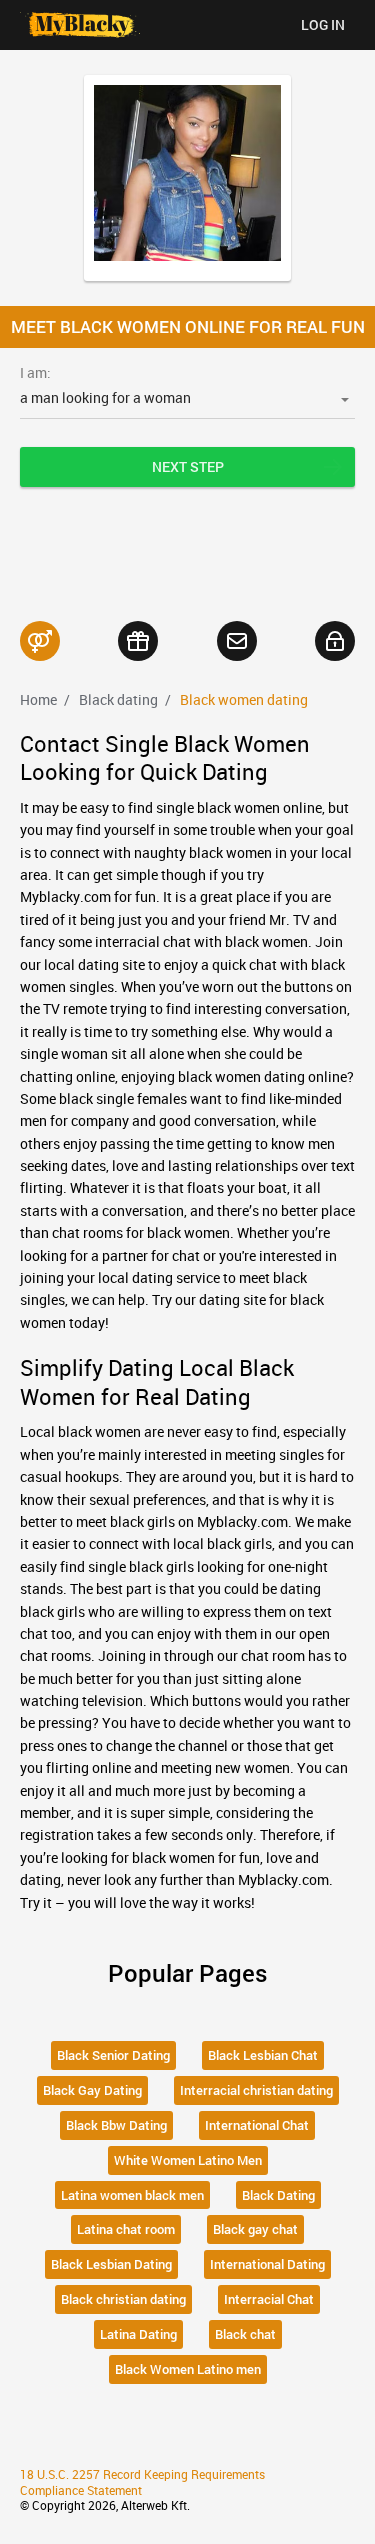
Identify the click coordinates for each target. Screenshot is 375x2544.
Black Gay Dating (92, 2090)
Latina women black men (132, 2195)
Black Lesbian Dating (111, 2264)
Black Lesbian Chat (263, 2055)
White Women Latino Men (188, 2160)
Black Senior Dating (113, 2055)
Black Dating (278, 2195)
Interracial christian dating (256, 2090)
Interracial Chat (269, 2299)
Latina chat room (126, 2229)
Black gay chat (255, 2229)
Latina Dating (138, 2334)
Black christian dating (123, 2299)
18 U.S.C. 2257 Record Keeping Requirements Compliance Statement (142, 2482)
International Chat (257, 2125)
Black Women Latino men (188, 2369)
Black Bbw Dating (116, 2125)
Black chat (245, 2334)
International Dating (267, 2264)
